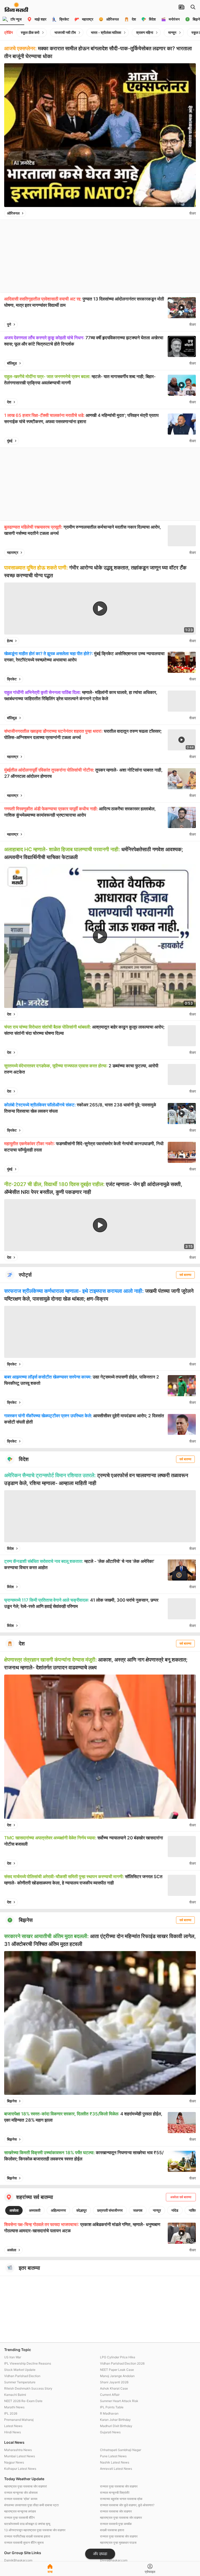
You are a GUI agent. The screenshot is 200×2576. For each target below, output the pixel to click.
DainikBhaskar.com (18, 2560)
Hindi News (12, 2432)
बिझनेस (12, 2101)
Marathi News (14, 2407)
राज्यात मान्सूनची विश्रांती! (115, 2493)
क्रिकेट (12, 679)
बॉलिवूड (12, 363)
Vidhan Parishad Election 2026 (122, 2363)
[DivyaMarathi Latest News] (16, 9)
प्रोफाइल (150, 2572)
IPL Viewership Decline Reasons (28, 2363)
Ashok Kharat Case (114, 2388)
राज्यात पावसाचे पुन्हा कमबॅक (116, 2524)
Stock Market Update (20, 2370)
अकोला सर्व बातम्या (181, 2197)
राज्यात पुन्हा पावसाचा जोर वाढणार (119, 2486)
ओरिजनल (13, 213)
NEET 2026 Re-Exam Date (23, 2401)
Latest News (13, 2426)
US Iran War (13, 2357)
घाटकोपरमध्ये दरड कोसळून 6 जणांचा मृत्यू (27, 2524)
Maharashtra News (18, 2450)
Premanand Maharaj (19, 2420)
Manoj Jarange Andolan (117, 2376)
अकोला (14, 2210)
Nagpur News (14, 2462)
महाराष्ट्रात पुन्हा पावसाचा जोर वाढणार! (26, 2486)
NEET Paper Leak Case (117, 2370)
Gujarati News (110, 2432)
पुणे (9, 324)
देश (9, 402)
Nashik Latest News (115, 2462)
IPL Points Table (112, 2407)
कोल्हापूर (82, 2210)
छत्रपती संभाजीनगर (110, 2210)
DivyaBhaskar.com (114, 2560)
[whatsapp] (184, 213)
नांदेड (175, 2210)
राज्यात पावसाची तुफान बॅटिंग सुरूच (24, 2543)
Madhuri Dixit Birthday (116, 2426)
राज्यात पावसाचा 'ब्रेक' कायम (21, 2499)
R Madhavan (109, 2413)
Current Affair (110, 2395)
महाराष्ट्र (13, 552)
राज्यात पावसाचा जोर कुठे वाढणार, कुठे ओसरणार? (127, 2505)
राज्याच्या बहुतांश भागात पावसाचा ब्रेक (121, 2499)
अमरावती (35, 2210)
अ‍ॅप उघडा (100, 2554)
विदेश (10, 1548)
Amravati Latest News (116, 2469)
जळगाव (138, 2210)
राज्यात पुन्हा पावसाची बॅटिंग (19, 2518)
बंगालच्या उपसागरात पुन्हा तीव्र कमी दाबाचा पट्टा (32, 2505)
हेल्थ (10, 641)
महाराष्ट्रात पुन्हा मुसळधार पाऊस (118, 2543)
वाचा (50, 2572)
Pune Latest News (113, 2456)
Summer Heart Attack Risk (119, 2401)
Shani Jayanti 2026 (114, 2382)
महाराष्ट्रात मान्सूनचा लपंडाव (20, 2511)
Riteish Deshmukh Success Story (28, 2388)
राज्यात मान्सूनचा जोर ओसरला (21, 2493)
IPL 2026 (11, 2413)
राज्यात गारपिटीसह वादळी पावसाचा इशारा (27, 2536)
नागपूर (157, 2210)
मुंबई (10, 441)
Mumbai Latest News (20, 2456)
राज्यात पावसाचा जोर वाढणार (116, 2511)
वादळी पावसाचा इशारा (112, 2530)
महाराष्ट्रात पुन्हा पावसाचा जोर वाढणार (121, 2518)
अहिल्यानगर (58, 2210)
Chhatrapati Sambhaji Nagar (121, 2450)
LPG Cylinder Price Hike (118, 2357)
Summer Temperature (20, 2382)
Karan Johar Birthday (115, 2420)
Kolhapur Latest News (20, 2469)
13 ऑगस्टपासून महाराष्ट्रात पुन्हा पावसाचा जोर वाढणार (35, 2530)
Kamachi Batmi (15, 2395)
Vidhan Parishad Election (22, 2376)
